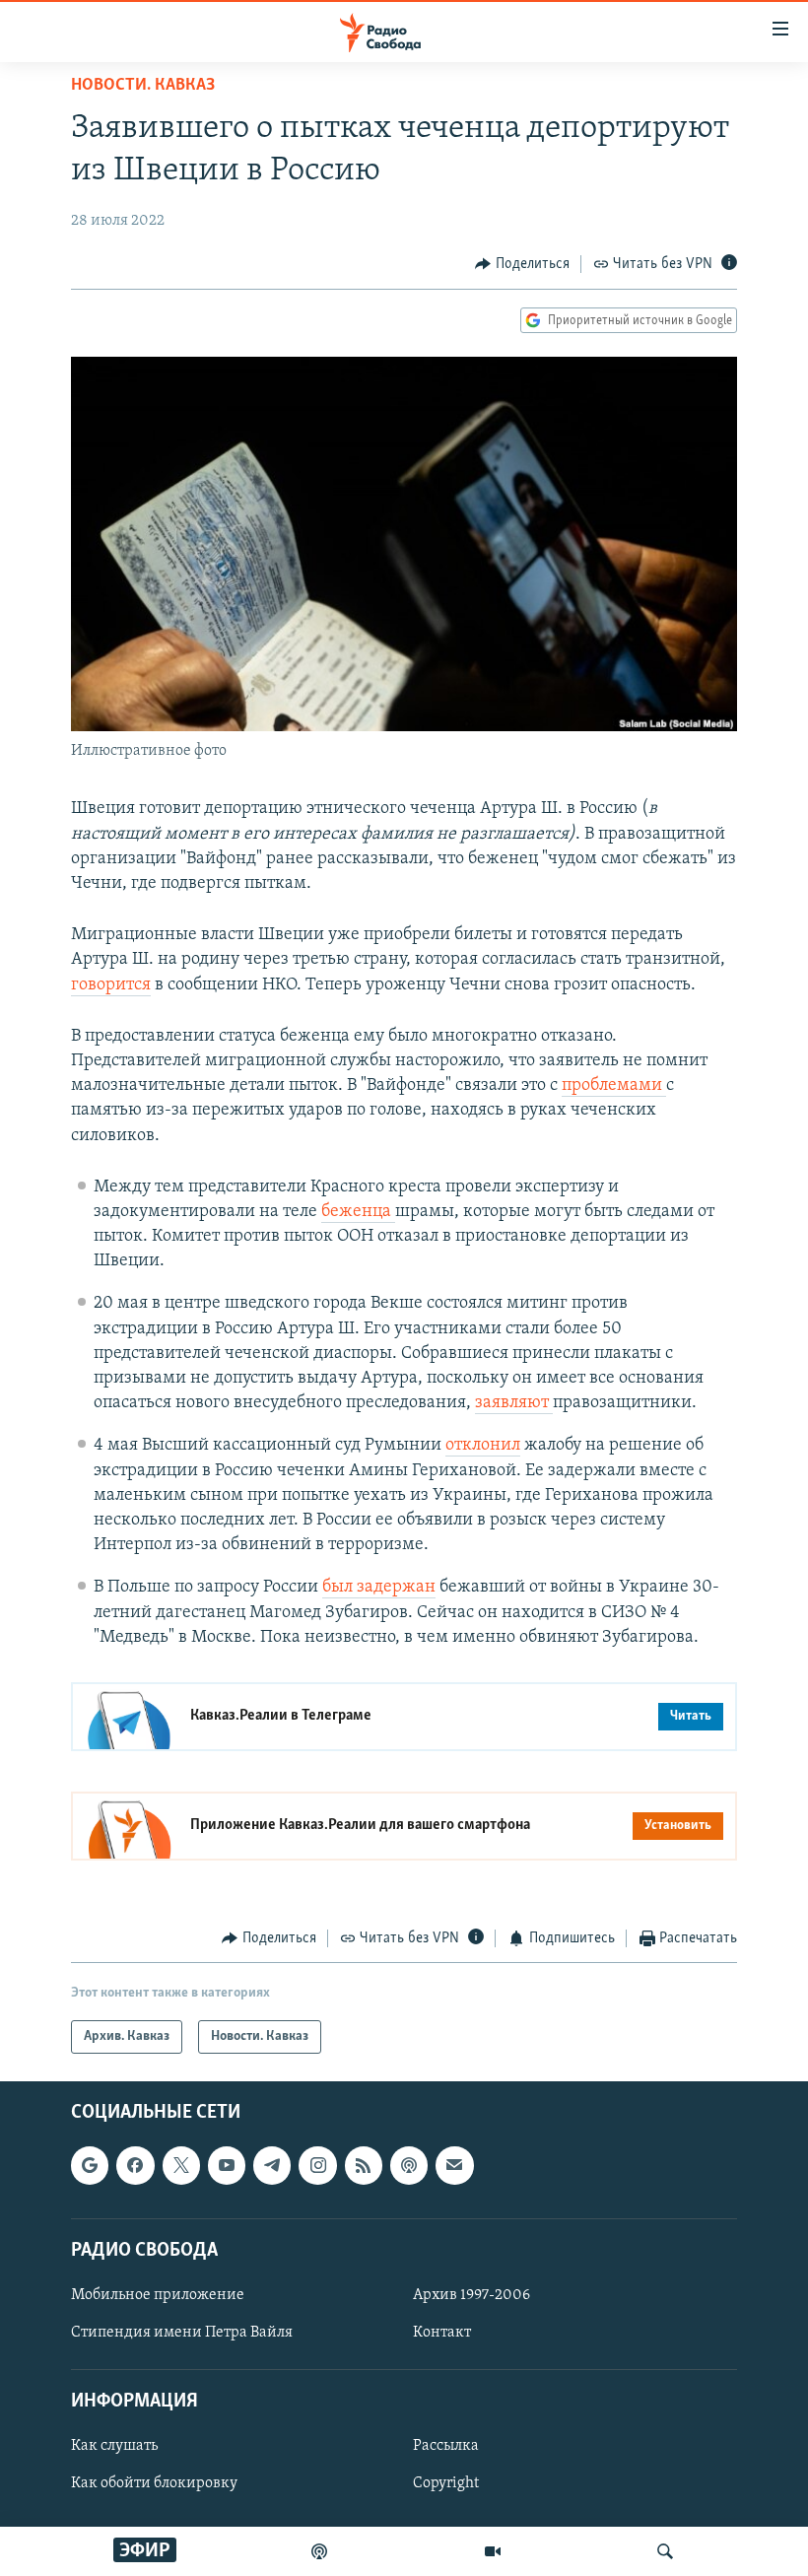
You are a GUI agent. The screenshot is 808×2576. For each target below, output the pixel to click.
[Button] (522, 264)
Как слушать (114, 2447)
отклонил (483, 1446)
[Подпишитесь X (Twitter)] (181, 2166)
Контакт (442, 2333)
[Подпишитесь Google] (90, 2166)
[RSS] (364, 2166)
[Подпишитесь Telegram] (272, 2166)
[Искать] (665, 2551)
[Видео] (493, 2551)
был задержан (379, 1588)
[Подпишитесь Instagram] (317, 2166)
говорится (111, 985)
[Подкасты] (409, 2166)
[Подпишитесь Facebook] (135, 2166)
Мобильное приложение (158, 2295)
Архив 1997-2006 (471, 2295)
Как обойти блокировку (154, 2484)
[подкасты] (319, 2551)
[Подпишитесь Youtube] (227, 2166)
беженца (358, 1212)
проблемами (614, 1086)
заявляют (514, 1403)
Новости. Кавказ (143, 86)
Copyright (446, 2484)
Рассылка (446, 2447)
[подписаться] (454, 2166)
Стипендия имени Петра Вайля (182, 2333)
